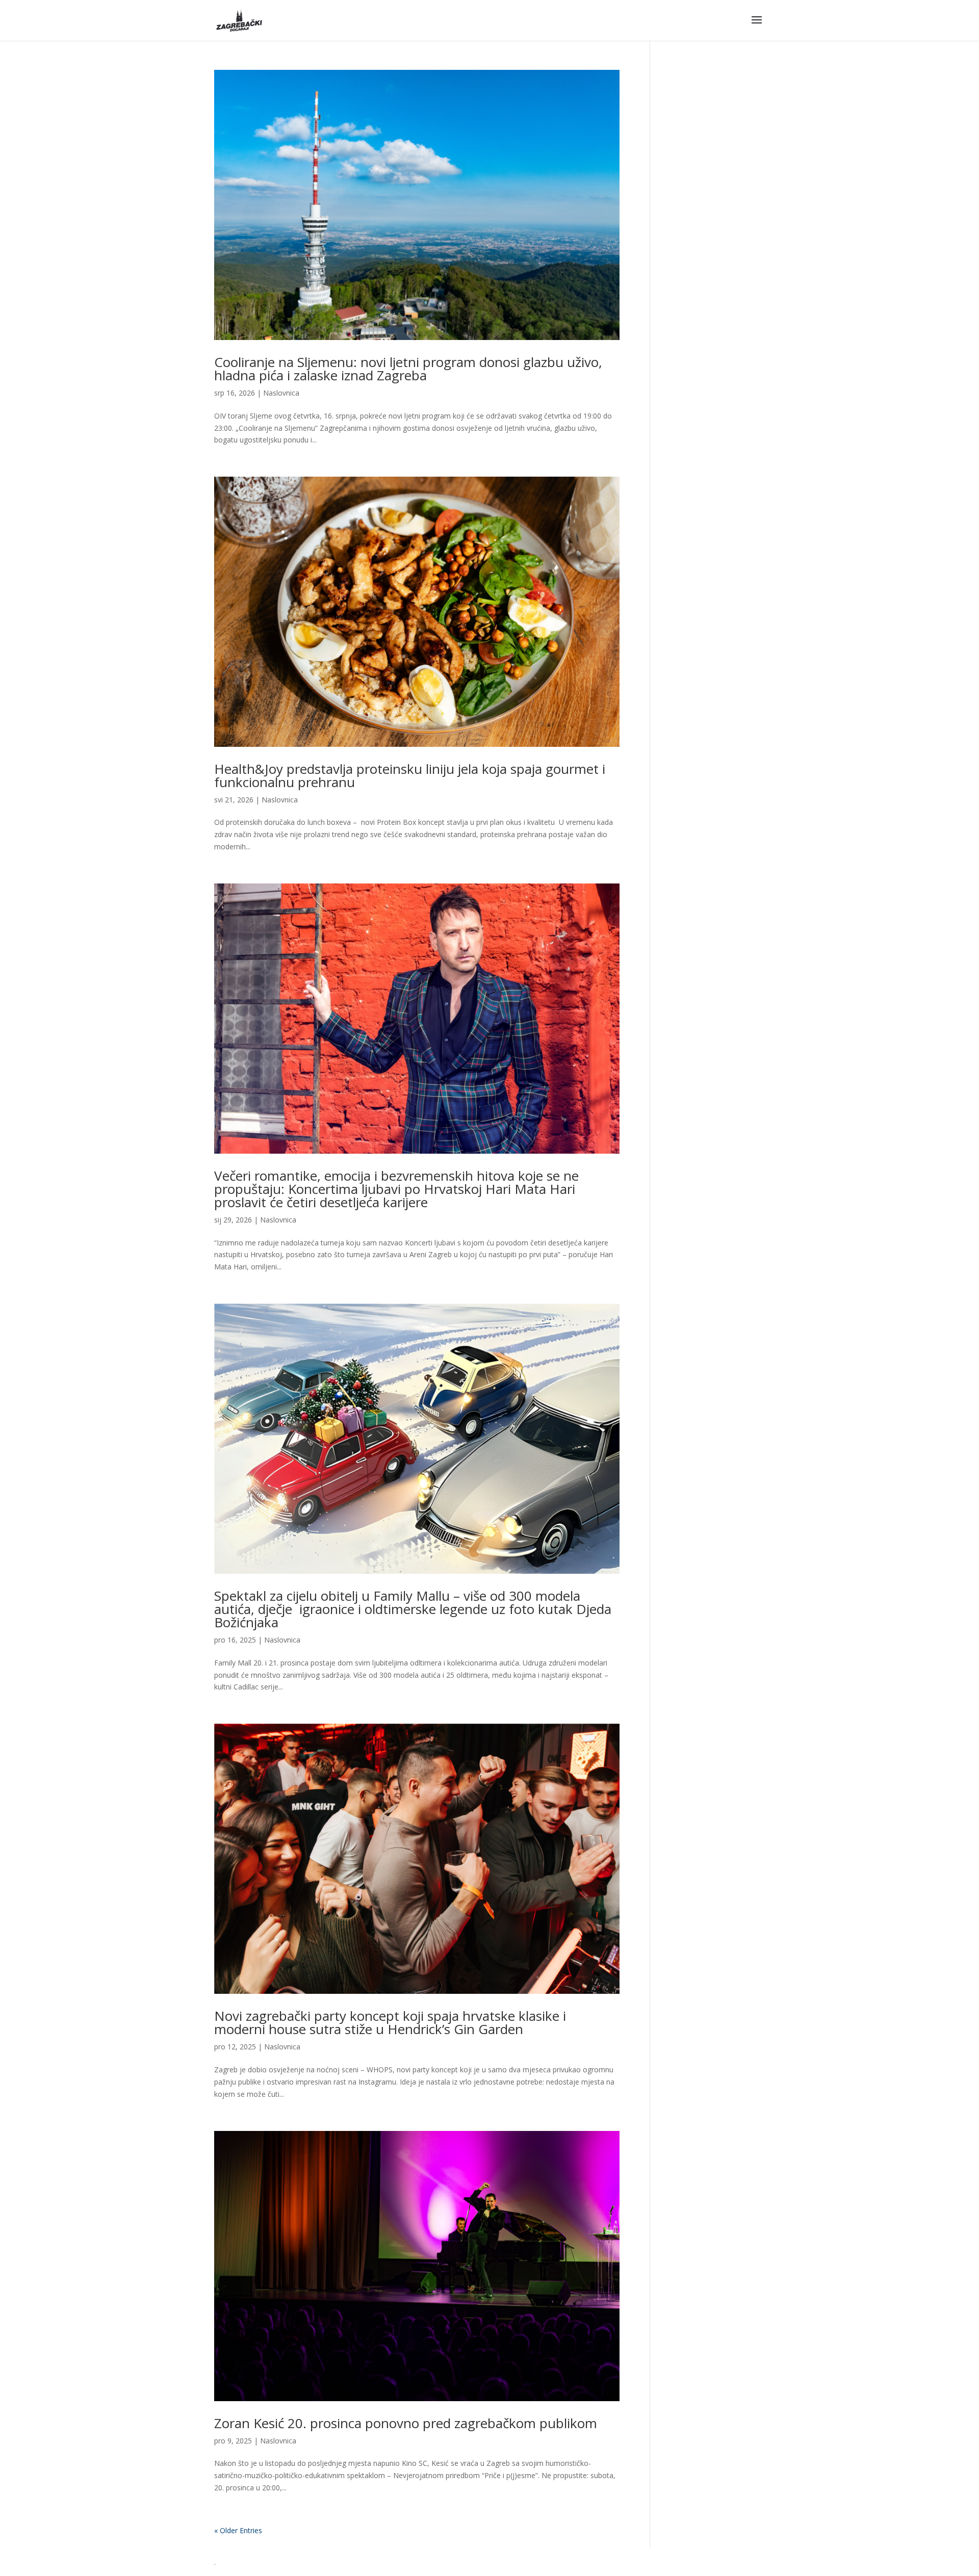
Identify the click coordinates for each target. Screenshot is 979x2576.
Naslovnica (281, 393)
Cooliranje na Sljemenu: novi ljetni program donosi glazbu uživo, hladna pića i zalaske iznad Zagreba (408, 369)
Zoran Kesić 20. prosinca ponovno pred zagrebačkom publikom (406, 2423)
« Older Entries (238, 2530)
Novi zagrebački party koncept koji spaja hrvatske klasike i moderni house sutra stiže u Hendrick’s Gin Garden (390, 2022)
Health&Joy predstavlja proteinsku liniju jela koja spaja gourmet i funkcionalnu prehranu (410, 775)
